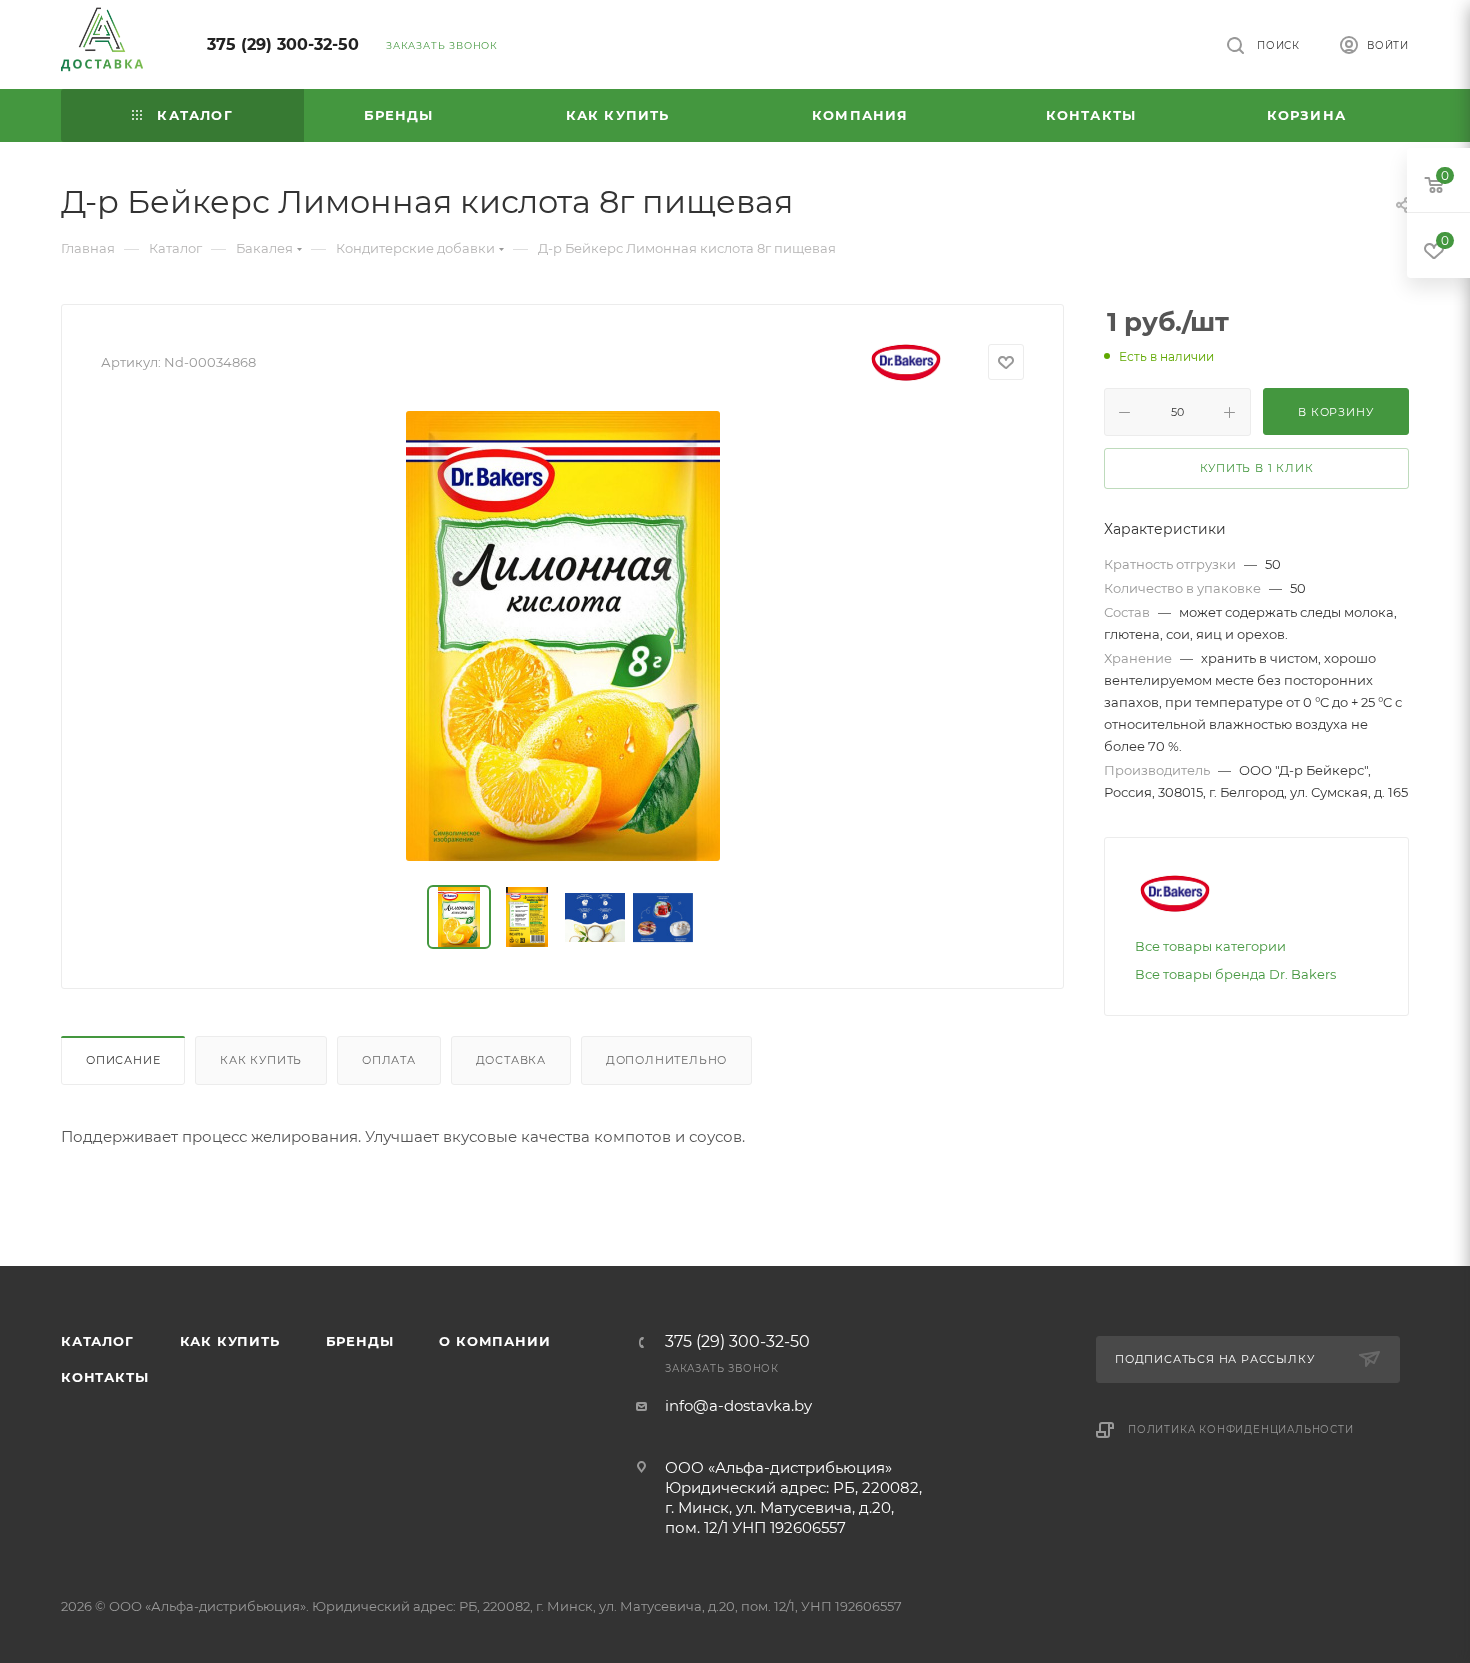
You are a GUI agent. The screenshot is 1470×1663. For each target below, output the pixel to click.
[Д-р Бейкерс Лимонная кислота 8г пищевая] (563, 636)
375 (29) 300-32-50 (283, 44)
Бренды (360, 1341)
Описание (123, 1060)
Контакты (104, 1377)
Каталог (97, 1341)
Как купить (261, 1060)
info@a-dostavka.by (738, 1405)
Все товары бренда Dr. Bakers (1235, 974)
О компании (494, 1341)
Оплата (389, 1060)
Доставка (511, 1060)
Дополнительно (666, 1060)
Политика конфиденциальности (1241, 1429)
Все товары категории (1210, 946)
